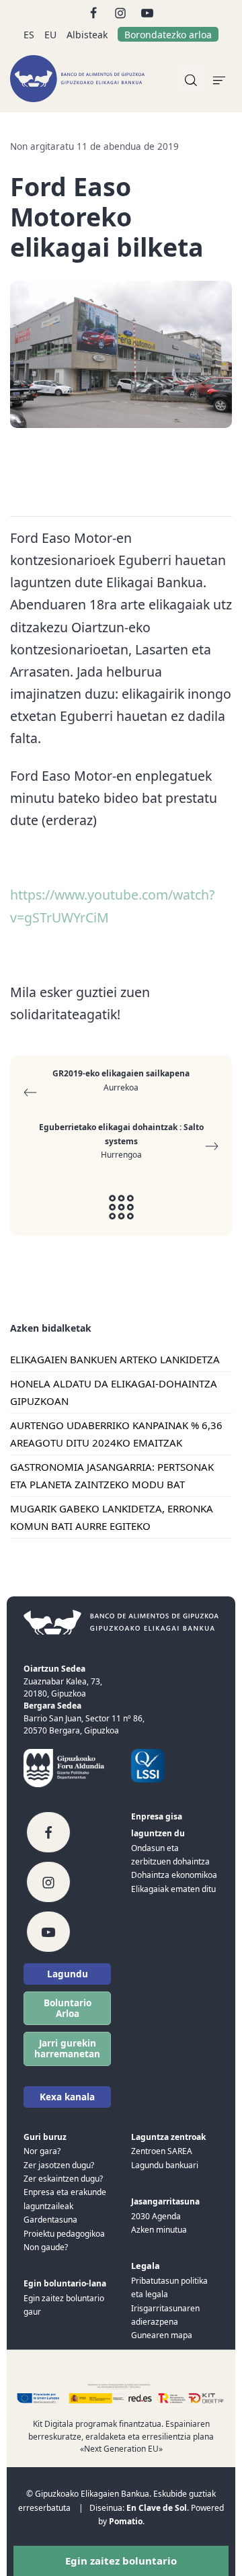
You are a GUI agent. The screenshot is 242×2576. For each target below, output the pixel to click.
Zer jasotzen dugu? (59, 2165)
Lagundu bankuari (165, 2165)
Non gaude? (46, 2247)
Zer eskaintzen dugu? (63, 2179)
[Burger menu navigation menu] (219, 79)
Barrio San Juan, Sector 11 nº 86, (84, 1718)
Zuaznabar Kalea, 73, (63, 1681)
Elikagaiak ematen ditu (173, 1889)
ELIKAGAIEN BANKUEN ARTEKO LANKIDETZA (115, 1359)
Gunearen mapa (162, 2335)
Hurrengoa (121, 1141)
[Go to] (94, 12)
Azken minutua (159, 2230)
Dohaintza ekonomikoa (174, 1875)
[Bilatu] (191, 79)
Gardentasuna (50, 2220)
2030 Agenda (156, 2216)
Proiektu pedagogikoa (64, 2234)
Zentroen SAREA (162, 2151)
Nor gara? (42, 2151)
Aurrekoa (121, 1080)
